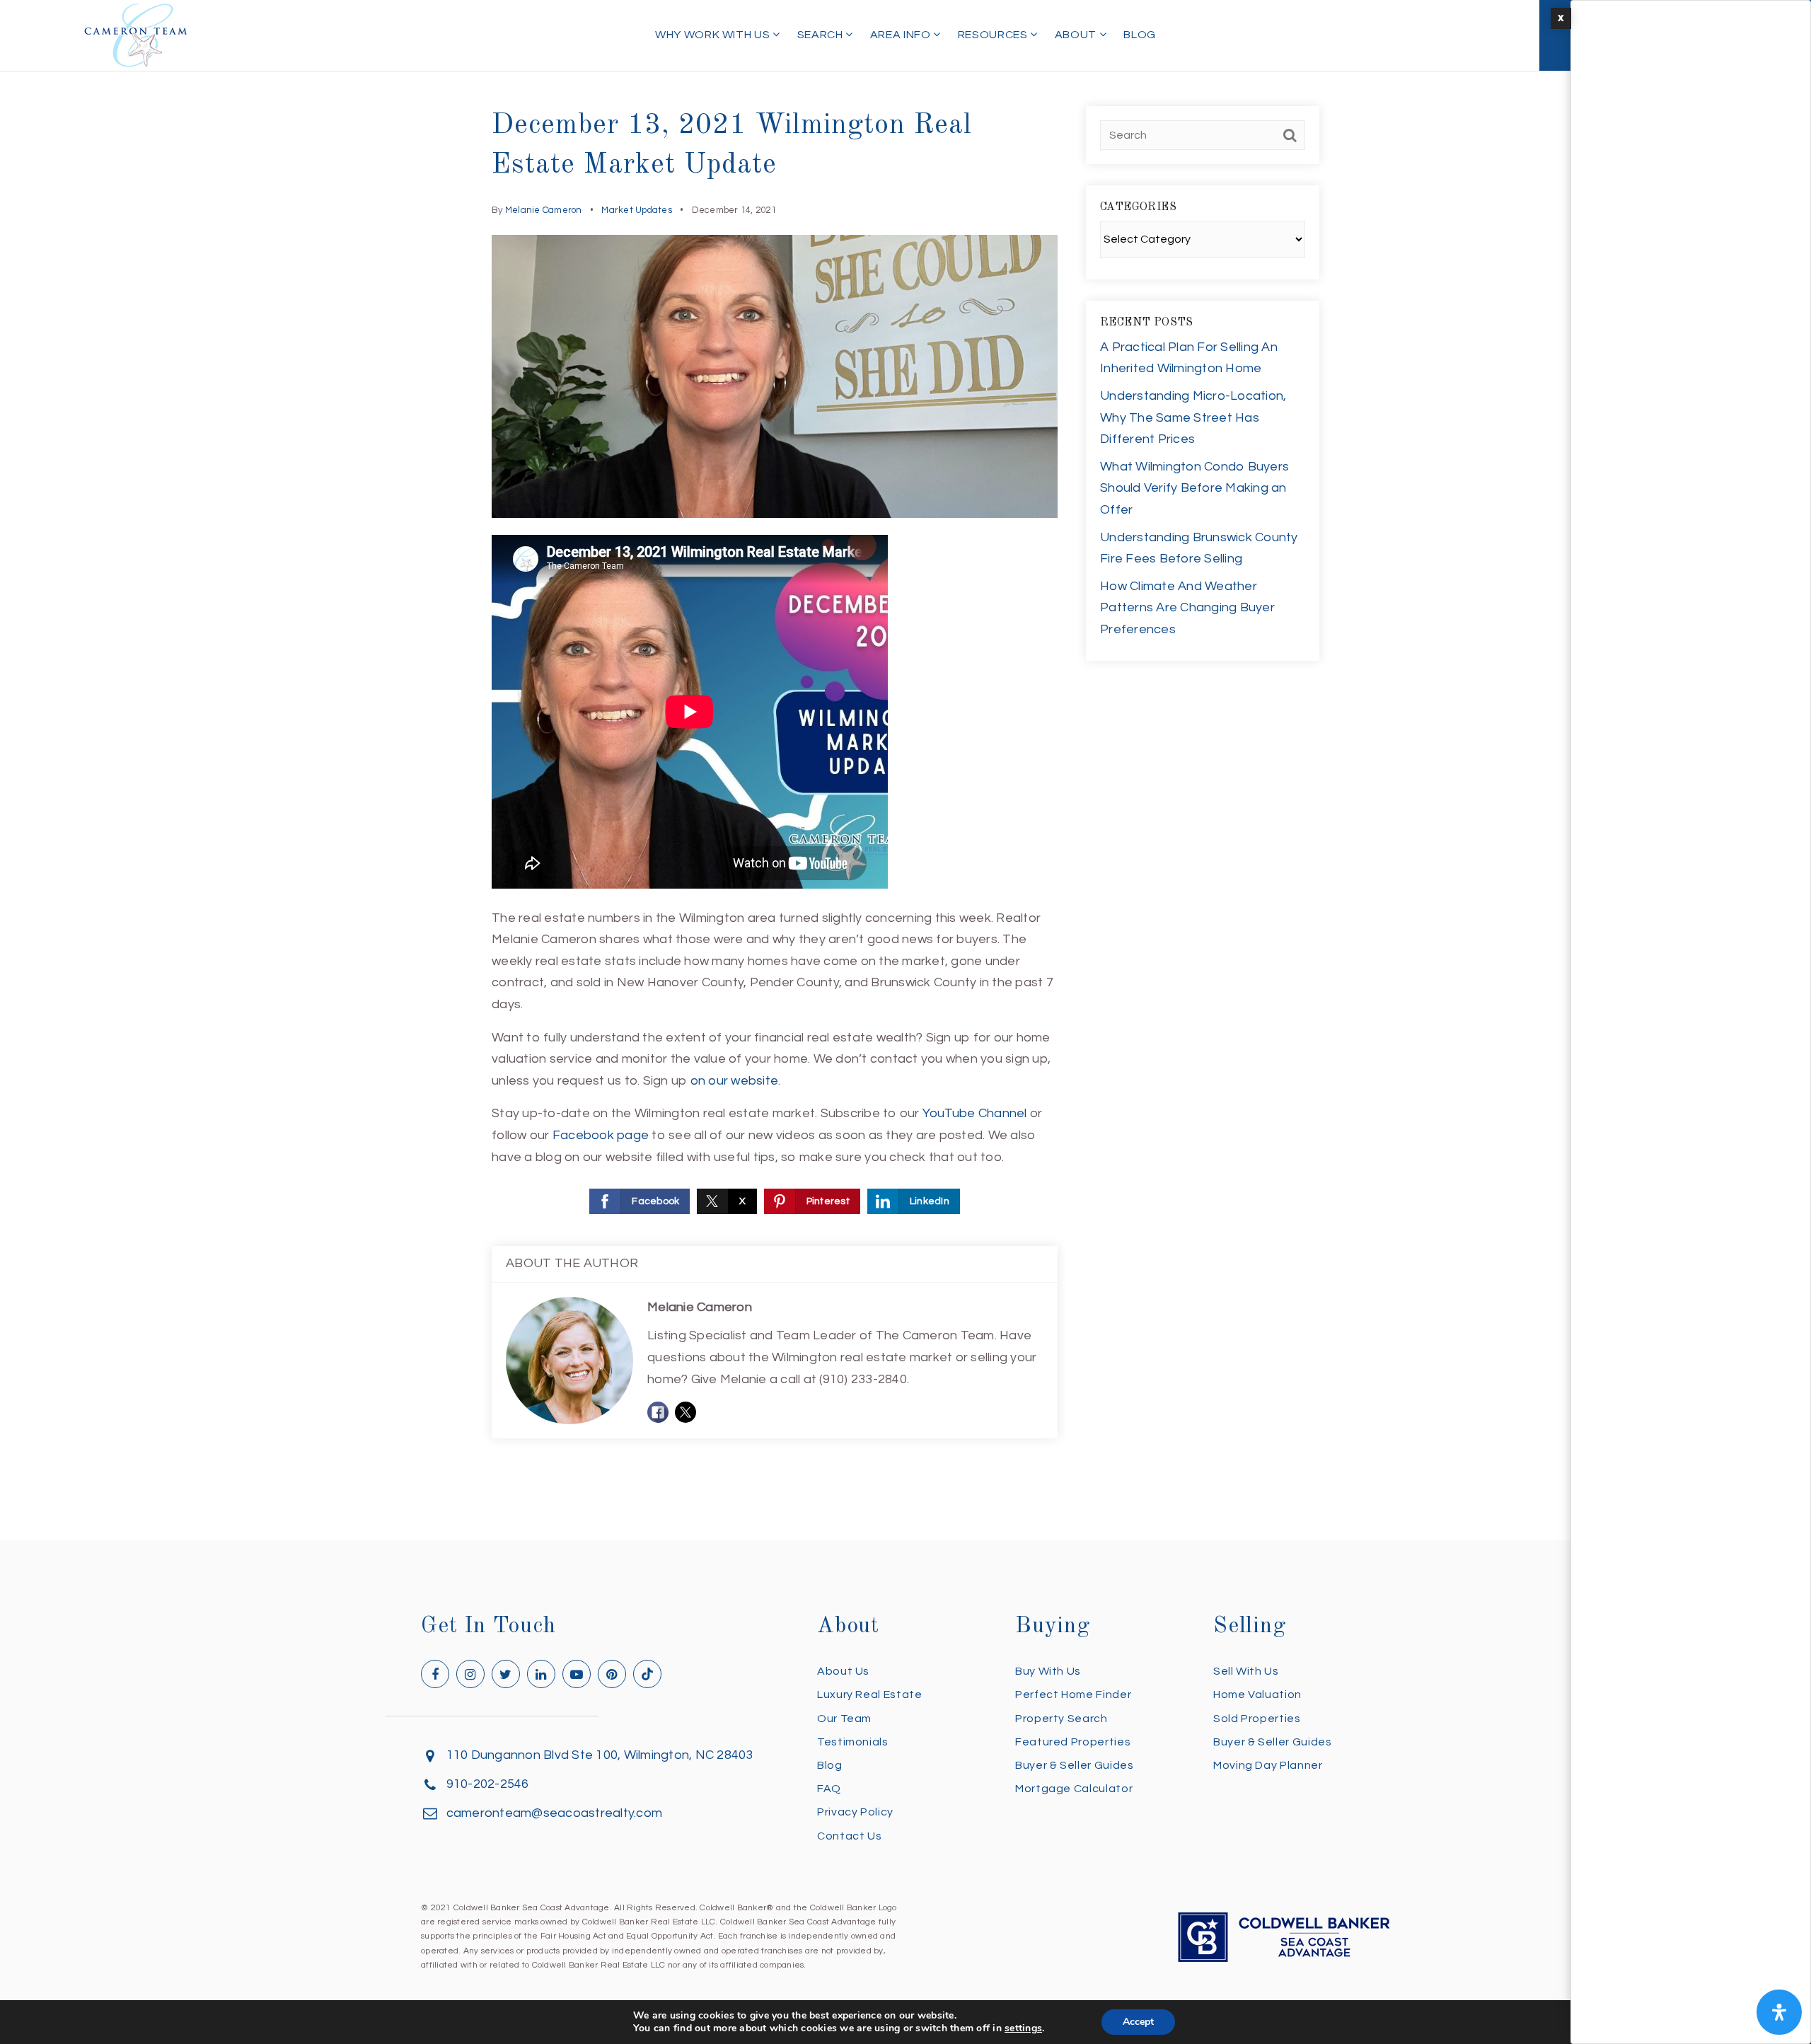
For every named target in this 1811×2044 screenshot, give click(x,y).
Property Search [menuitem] (1061, 1719)
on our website (735, 1081)
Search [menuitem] (821, 35)
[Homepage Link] (136, 34)
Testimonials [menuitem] (853, 1742)
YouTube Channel (975, 1113)
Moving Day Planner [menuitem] (1268, 1765)
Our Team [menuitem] (844, 1719)
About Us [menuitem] (843, 1671)
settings (1023, 2028)
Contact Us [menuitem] (849, 1836)
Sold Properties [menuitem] (1257, 1719)
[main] (905, 770)
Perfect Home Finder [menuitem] (1073, 1694)
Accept (1138, 2022)
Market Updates (637, 210)
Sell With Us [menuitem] (1246, 1671)
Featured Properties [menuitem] (1073, 1742)
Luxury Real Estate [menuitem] (870, 1694)
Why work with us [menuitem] (714, 35)
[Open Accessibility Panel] (1779, 2012)
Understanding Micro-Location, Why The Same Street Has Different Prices (1193, 417)
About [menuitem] (1077, 35)
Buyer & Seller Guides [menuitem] (1074, 1765)
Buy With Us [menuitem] (1048, 1671)
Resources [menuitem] (994, 35)
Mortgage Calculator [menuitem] (1074, 1789)
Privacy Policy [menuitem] (855, 1812)
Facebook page (601, 1135)
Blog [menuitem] (1140, 35)
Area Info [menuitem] (902, 35)
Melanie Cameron (544, 210)
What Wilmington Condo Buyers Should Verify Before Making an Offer (1194, 488)
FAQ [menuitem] (829, 1789)
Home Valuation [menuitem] (1257, 1694)
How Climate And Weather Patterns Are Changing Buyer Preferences (1187, 608)
